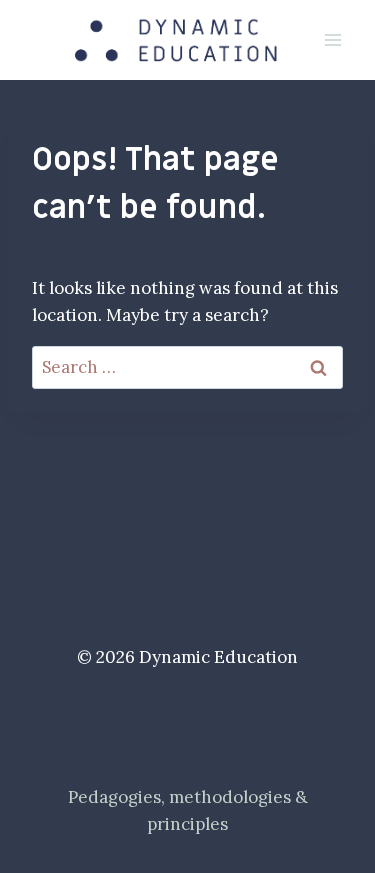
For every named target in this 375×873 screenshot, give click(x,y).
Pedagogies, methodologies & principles (188, 810)
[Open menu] (332, 39)
